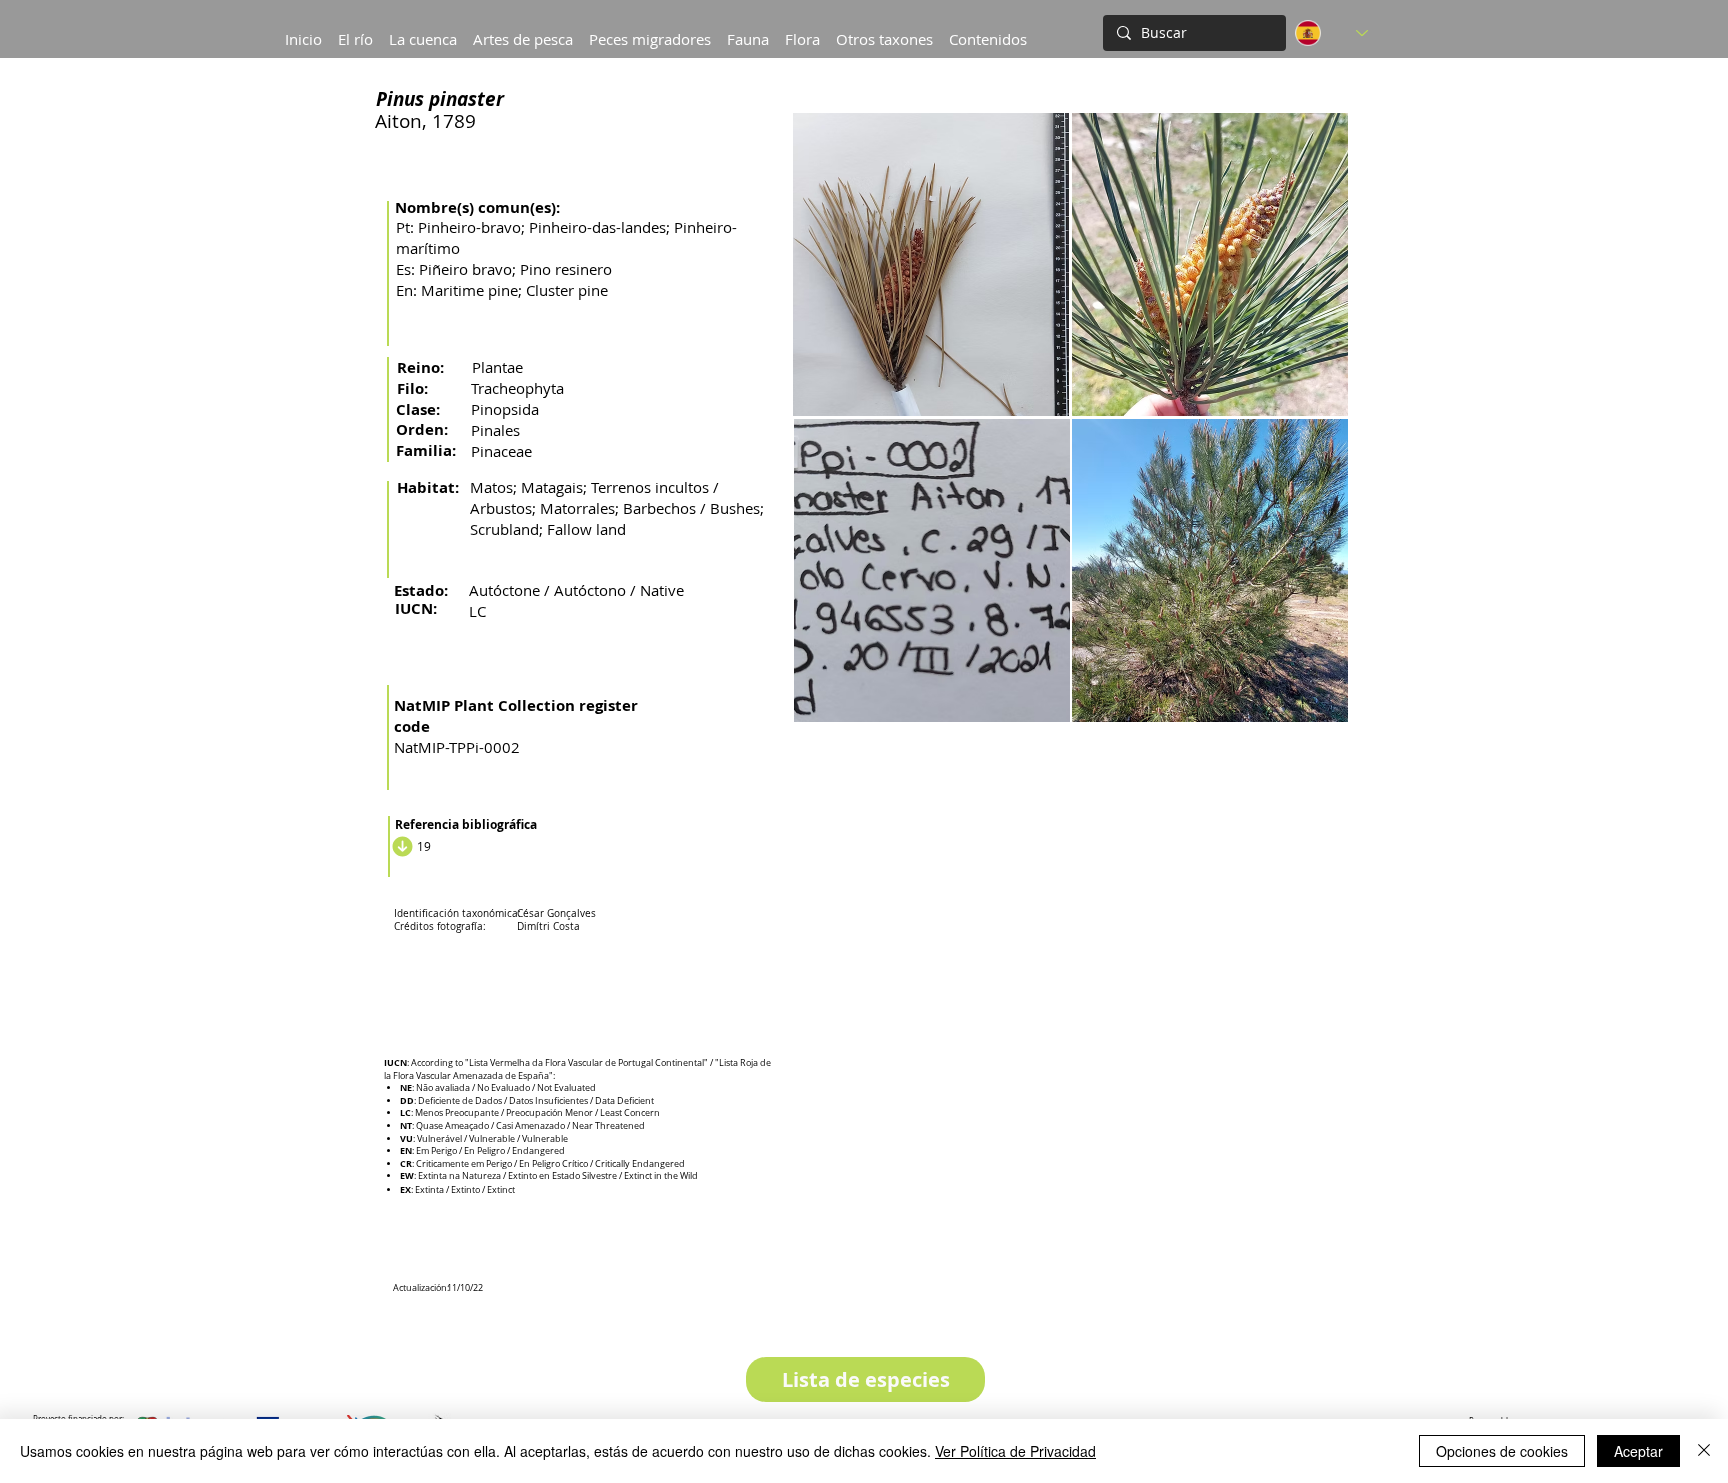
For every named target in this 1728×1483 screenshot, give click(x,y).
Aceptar (1638, 1451)
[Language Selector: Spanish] (1331, 33)
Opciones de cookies (1502, 1451)
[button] (423, 30)
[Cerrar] (1704, 1451)
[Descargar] (399, 846)
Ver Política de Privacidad (1015, 1451)
